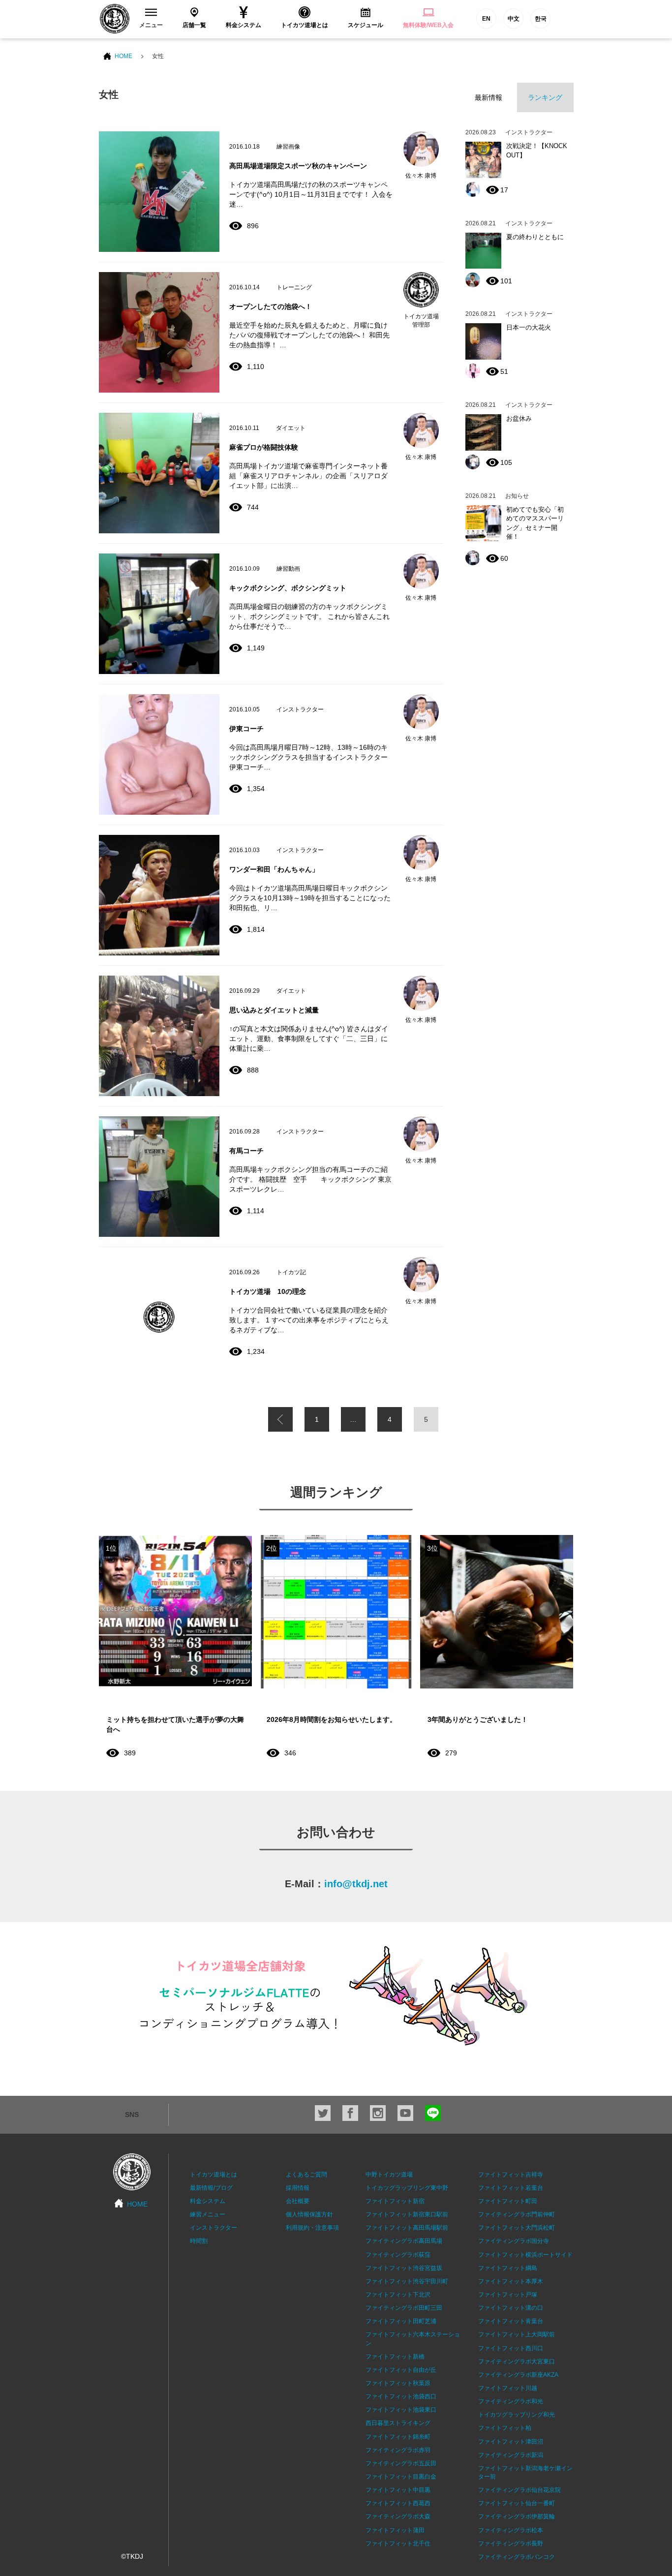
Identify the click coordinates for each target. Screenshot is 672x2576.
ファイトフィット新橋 (395, 2357)
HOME (123, 56)
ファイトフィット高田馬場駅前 (407, 2228)
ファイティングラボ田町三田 (404, 2308)
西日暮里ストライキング (398, 2423)
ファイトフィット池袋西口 (401, 2396)
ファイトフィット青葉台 (511, 2321)
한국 (541, 19)
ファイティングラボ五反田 (401, 2463)
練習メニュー (208, 2214)
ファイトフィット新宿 (395, 2201)
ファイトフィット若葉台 (511, 2188)
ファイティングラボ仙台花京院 (519, 2490)
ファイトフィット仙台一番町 (517, 2503)
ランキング (545, 97)
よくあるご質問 (306, 2175)
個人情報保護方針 (309, 2214)
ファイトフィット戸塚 (508, 2295)
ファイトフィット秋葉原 (398, 2383)
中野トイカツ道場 (389, 2175)
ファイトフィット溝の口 (511, 2308)
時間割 (199, 2241)
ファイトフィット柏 (505, 2428)
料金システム (208, 2201)
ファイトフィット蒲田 (395, 2530)
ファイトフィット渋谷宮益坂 (404, 2268)
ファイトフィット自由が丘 (401, 2370)
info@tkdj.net (356, 1884)
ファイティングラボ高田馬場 (404, 2241)
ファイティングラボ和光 (511, 2401)
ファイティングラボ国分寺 (514, 2241)
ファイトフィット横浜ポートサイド (525, 2255)
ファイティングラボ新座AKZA (518, 2375)
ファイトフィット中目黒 (398, 2490)
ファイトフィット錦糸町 (398, 2437)
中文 (514, 19)
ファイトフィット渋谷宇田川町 (407, 2281)
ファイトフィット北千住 (398, 2544)
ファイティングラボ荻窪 (398, 2255)
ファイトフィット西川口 (511, 2348)
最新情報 (489, 97)
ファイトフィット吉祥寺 (511, 2175)
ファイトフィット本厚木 (511, 2281)
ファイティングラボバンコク (517, 2557)
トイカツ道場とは (214, 2175)
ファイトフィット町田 (508, 2201)
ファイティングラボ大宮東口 (517, 2361)
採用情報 (298, 2188)
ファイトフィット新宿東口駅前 (407, 2214)
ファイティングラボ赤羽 (398, 2450)
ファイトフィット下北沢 (398, 2295)
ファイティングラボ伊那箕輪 (517, 2516)
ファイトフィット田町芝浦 (401, 2321)
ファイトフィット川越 (508, 2388)
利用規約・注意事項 (312, 2228)
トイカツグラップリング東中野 (407, 2188)
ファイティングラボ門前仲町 (517, 2214)
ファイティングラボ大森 (398, 2516)
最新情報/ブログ (211, 2188)
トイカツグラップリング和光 (517, 2415)
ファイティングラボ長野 (511, 2544)
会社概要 (298, 2201)
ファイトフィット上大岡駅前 (517, 2334)
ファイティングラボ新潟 (511, 2455)
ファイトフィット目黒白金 (401, 2477)
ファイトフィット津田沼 (511, 2442)
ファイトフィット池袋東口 (401, 2410)
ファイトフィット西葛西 (398, 2503)
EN (486, 19)
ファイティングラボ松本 (511, 2530)
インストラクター (214, 2228)
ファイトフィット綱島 (508, 2268)
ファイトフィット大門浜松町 (517, 2228)
